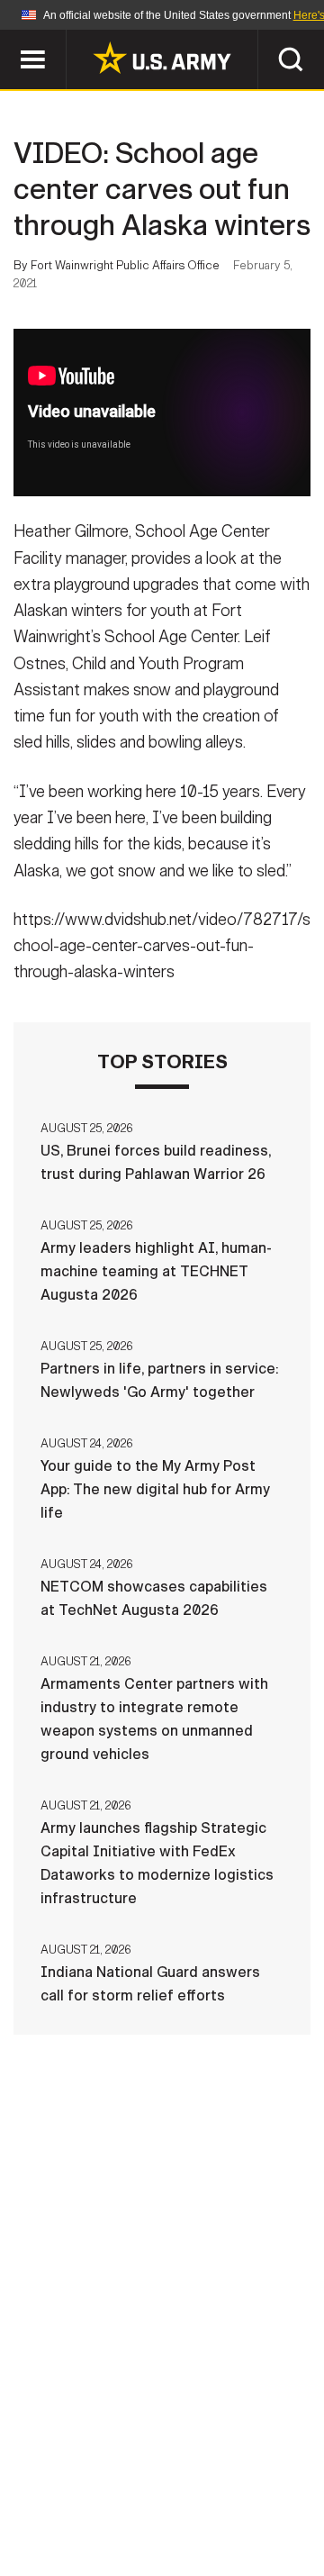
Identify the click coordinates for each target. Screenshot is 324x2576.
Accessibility (190, 2497)
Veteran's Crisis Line (217, 2521)
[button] (9, 38)
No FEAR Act (74, 2521)
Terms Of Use (67, 2497)
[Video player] (162, 413)
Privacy (249, 2472)
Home (65, 2472)
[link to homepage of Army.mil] (162, 58)
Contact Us (152, 2472)
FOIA (286, 2497)
